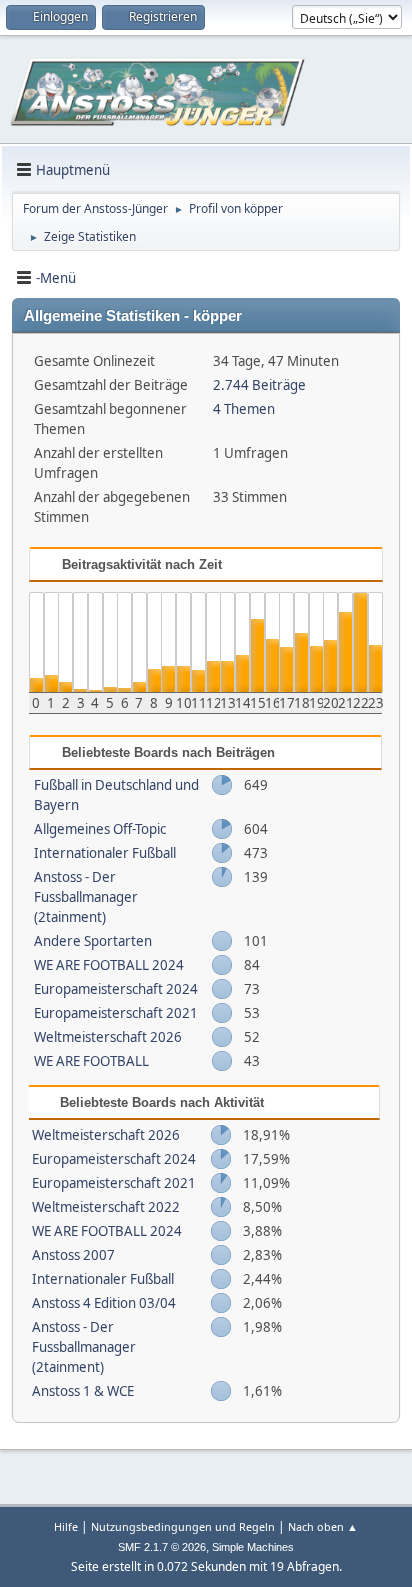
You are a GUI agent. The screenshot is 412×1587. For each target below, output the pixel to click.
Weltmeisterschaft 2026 (108, 1037)
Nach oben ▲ (323, 1526)
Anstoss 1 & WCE (83, 1391)
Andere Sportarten (93, 941)
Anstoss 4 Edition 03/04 (104, 1303)
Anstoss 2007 (73, 1255)
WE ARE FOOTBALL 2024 (109, 965)
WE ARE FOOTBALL (91, 1061)
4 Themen (244, 409)
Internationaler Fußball (105, 853)
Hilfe (66, 1526)
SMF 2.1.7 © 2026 (162, 1547)
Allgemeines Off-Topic (100, 829)
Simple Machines (253, 1547)
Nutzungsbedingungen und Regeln (183, 1526)
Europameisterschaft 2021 (116, 1013)
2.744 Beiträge (259, 385)
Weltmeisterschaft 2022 (106, 1207)
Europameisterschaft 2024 (116, 989)
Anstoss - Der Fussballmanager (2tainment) (86, 897)
